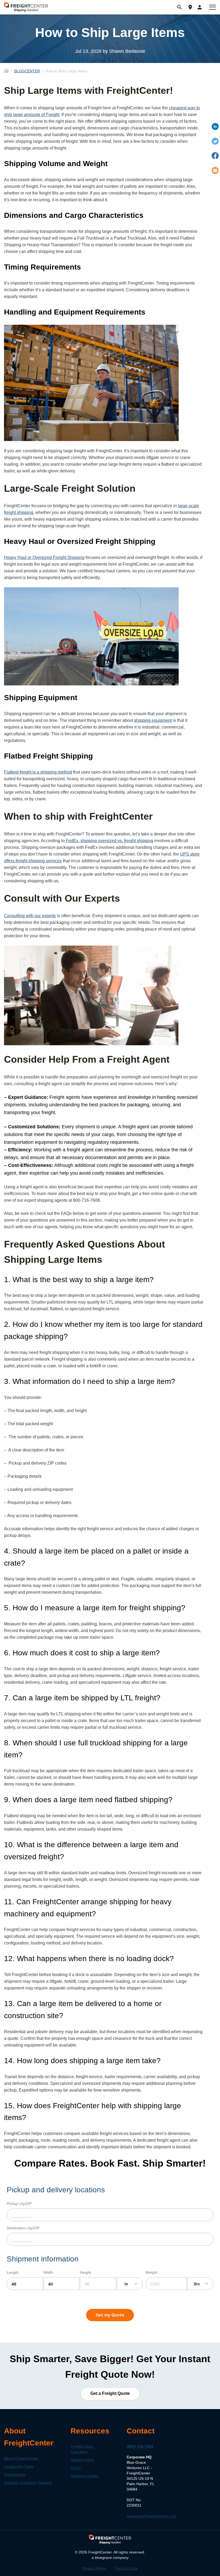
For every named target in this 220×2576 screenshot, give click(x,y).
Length (13, 2272)
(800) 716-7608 (140, 2446)
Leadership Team (19, 2466)
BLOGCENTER (27, 71)
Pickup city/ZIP (19, 2204)
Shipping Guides (85, 2476)
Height (85, 2272)
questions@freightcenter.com (151, 2516)
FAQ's (76, 2468)
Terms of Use (126, 2568)
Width (48, 2272)
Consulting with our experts (30, 916)
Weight (151, 2272)
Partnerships (15, 2474)
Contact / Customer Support (28, 2482)
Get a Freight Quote (110, 2394)
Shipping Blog (82, 2460)
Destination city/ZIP (23, 2228)
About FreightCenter (21, 2458)
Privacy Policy (94, 2568)
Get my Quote (110, 2315)
